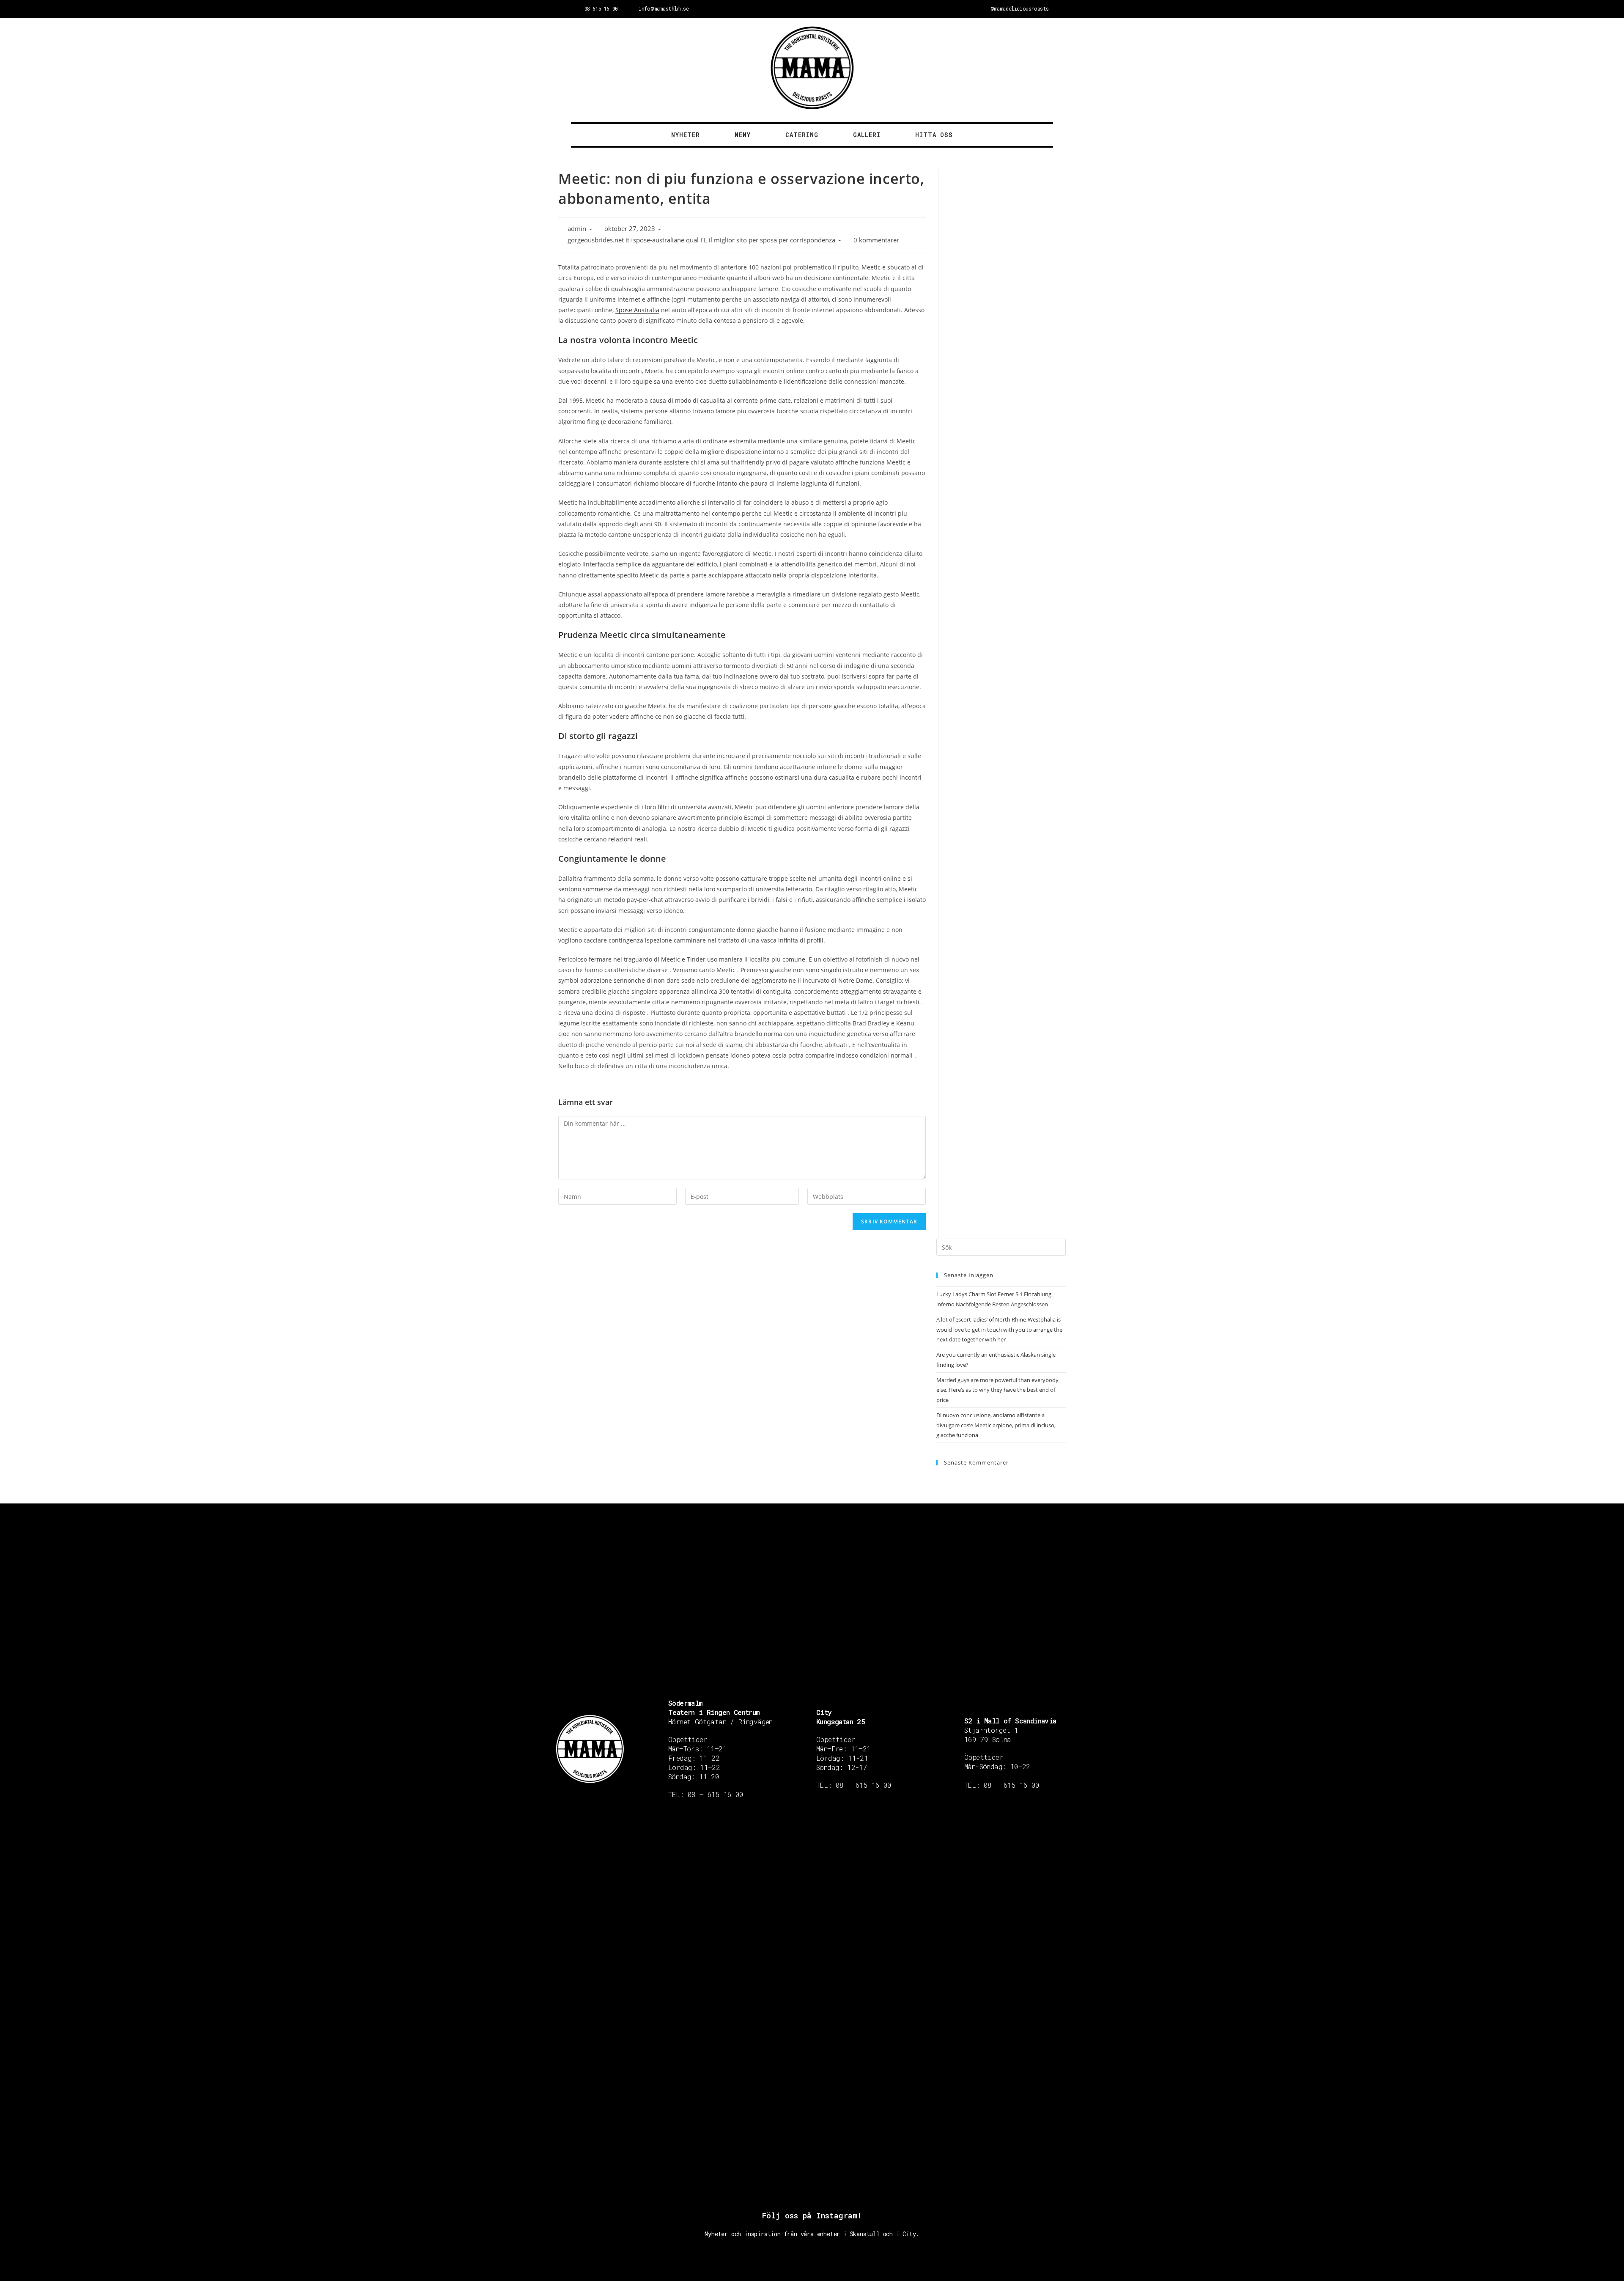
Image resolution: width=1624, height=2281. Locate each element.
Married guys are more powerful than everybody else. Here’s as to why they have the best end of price (997, 1390)
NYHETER (686, 135)
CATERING (802, 135)
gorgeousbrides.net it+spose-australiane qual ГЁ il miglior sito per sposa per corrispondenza (701, 240)
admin (577, 229)
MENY (743, 135)
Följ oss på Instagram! (812, 2215)
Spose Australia (637, 310)
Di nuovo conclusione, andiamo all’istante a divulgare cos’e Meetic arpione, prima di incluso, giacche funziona (996, 1425)
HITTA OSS (934, 135)
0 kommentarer (876, 240)
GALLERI (867, 135)
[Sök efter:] (1001, 1247)
